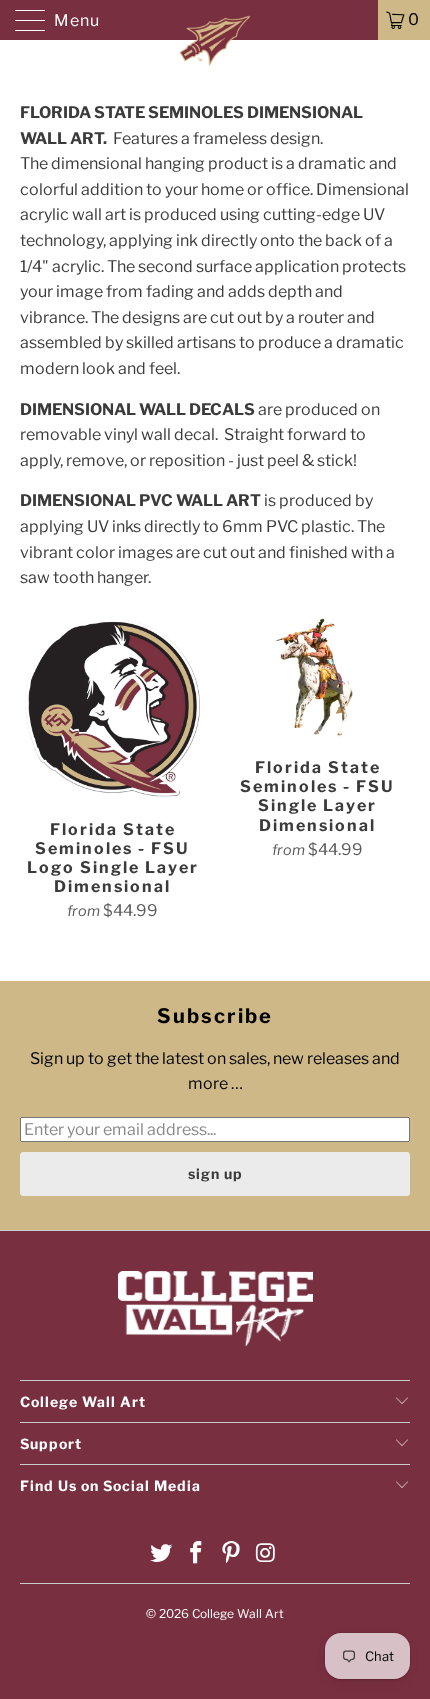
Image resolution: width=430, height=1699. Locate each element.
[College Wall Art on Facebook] (197, 1554)
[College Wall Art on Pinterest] (232, 1554)
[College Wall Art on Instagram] (266, 1554)
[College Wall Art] (215, 20)
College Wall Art (238, 1613)
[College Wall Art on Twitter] (162, 1554)
